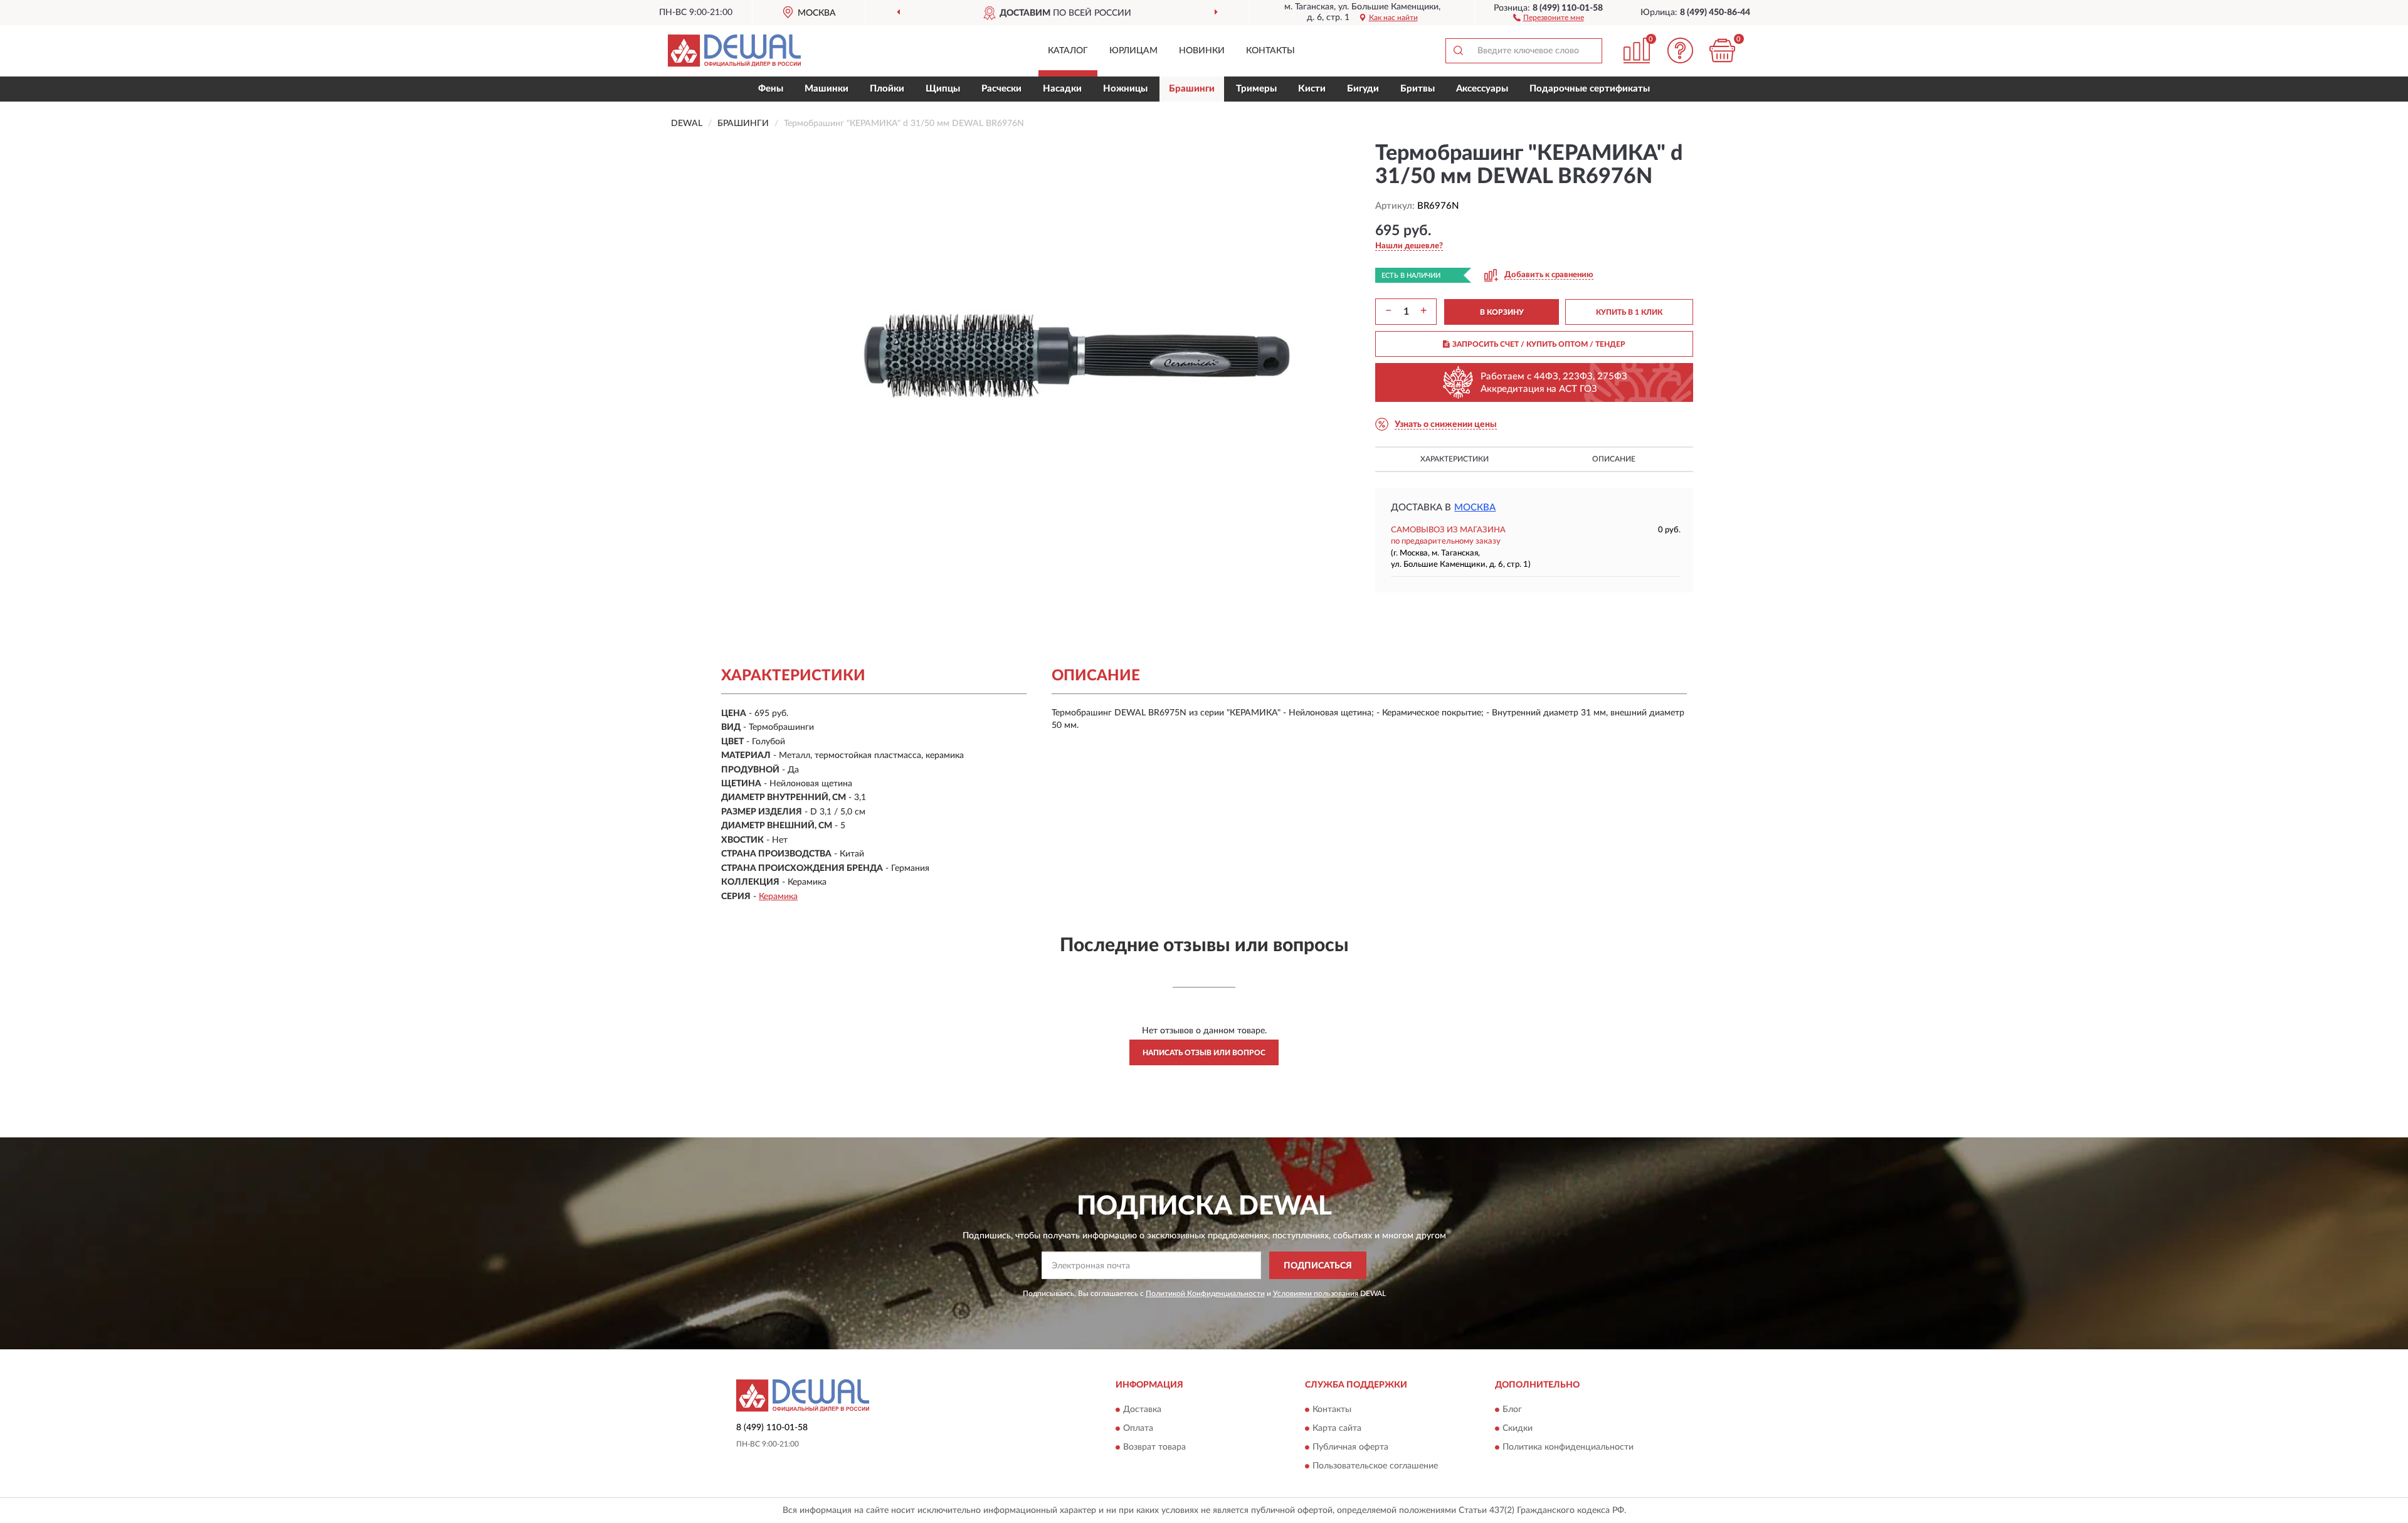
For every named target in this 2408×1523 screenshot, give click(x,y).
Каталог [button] (1068, 51)
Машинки (826, 89)
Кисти (1312, 89)
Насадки (1062, 89)
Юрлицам (1133, 51)
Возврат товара (1154, 1447)
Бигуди (1363, 89)
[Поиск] (1458, 51)
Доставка (1142, 1410)
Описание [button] (1614, 459)
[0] (1723, 50)
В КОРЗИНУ (1502, 312)
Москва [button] (1475, 508)
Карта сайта (1337, 1428)
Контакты (1270, 51)
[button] (1549, 17)
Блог (1512, 1410)
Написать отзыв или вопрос (1204, 1053)
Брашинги (1192, 89)
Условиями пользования (1316, 1294)
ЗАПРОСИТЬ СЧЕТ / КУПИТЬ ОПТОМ (1539, 344)
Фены (771, 89)
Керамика (778, 897)
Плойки (887, 89)
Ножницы (1125, 89)
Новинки (1202, 51)
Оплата (1138, 1428)
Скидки (1518, 1428)
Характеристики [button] (1455, 459)
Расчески (1001, 89)
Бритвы (1418, 89)
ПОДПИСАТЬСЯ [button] (1318, 1266)
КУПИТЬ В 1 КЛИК (1629, 312)
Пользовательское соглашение (1375, 1466)
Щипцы (943, 89)
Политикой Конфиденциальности (1205, 1294)
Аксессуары (1482, 89)
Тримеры (1256, 89)
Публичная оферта (1350, 1447)
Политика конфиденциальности (1568, 1447)
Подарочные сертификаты (1590, 89)
